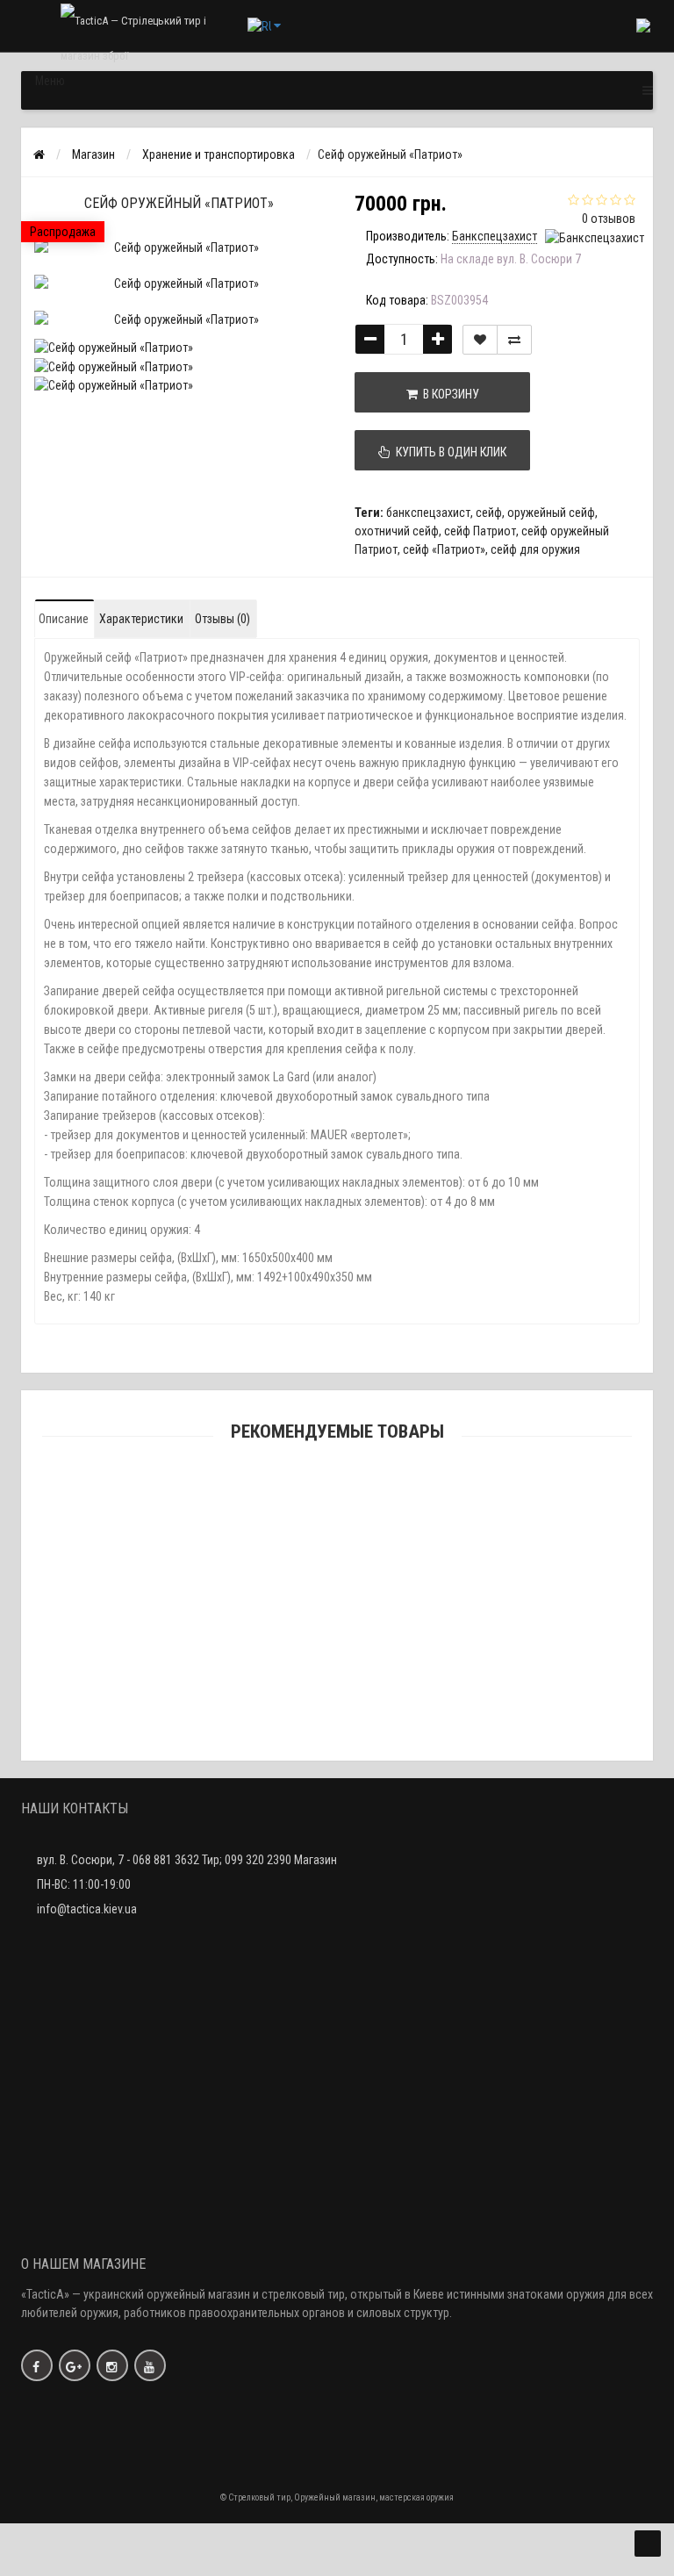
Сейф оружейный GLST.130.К (337, 1546)
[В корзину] (296, 1523)
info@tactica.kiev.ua (87, 1909)
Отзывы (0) (222, 619)
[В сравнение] (514, 340)
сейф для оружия (535, 549)
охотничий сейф (397, 531)
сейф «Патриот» (444, 549)
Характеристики (141, 619)
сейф (489, 513)
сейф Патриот (480, 531)
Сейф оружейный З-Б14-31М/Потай (337, 1721)
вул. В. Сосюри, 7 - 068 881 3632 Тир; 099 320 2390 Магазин (187, 1860)
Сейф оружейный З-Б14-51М (337, 1634)
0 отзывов (609, 219)
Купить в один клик (448, 452)
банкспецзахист (428, 513)
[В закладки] (480, 340)
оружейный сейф (551, 513)
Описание (64, 619)
